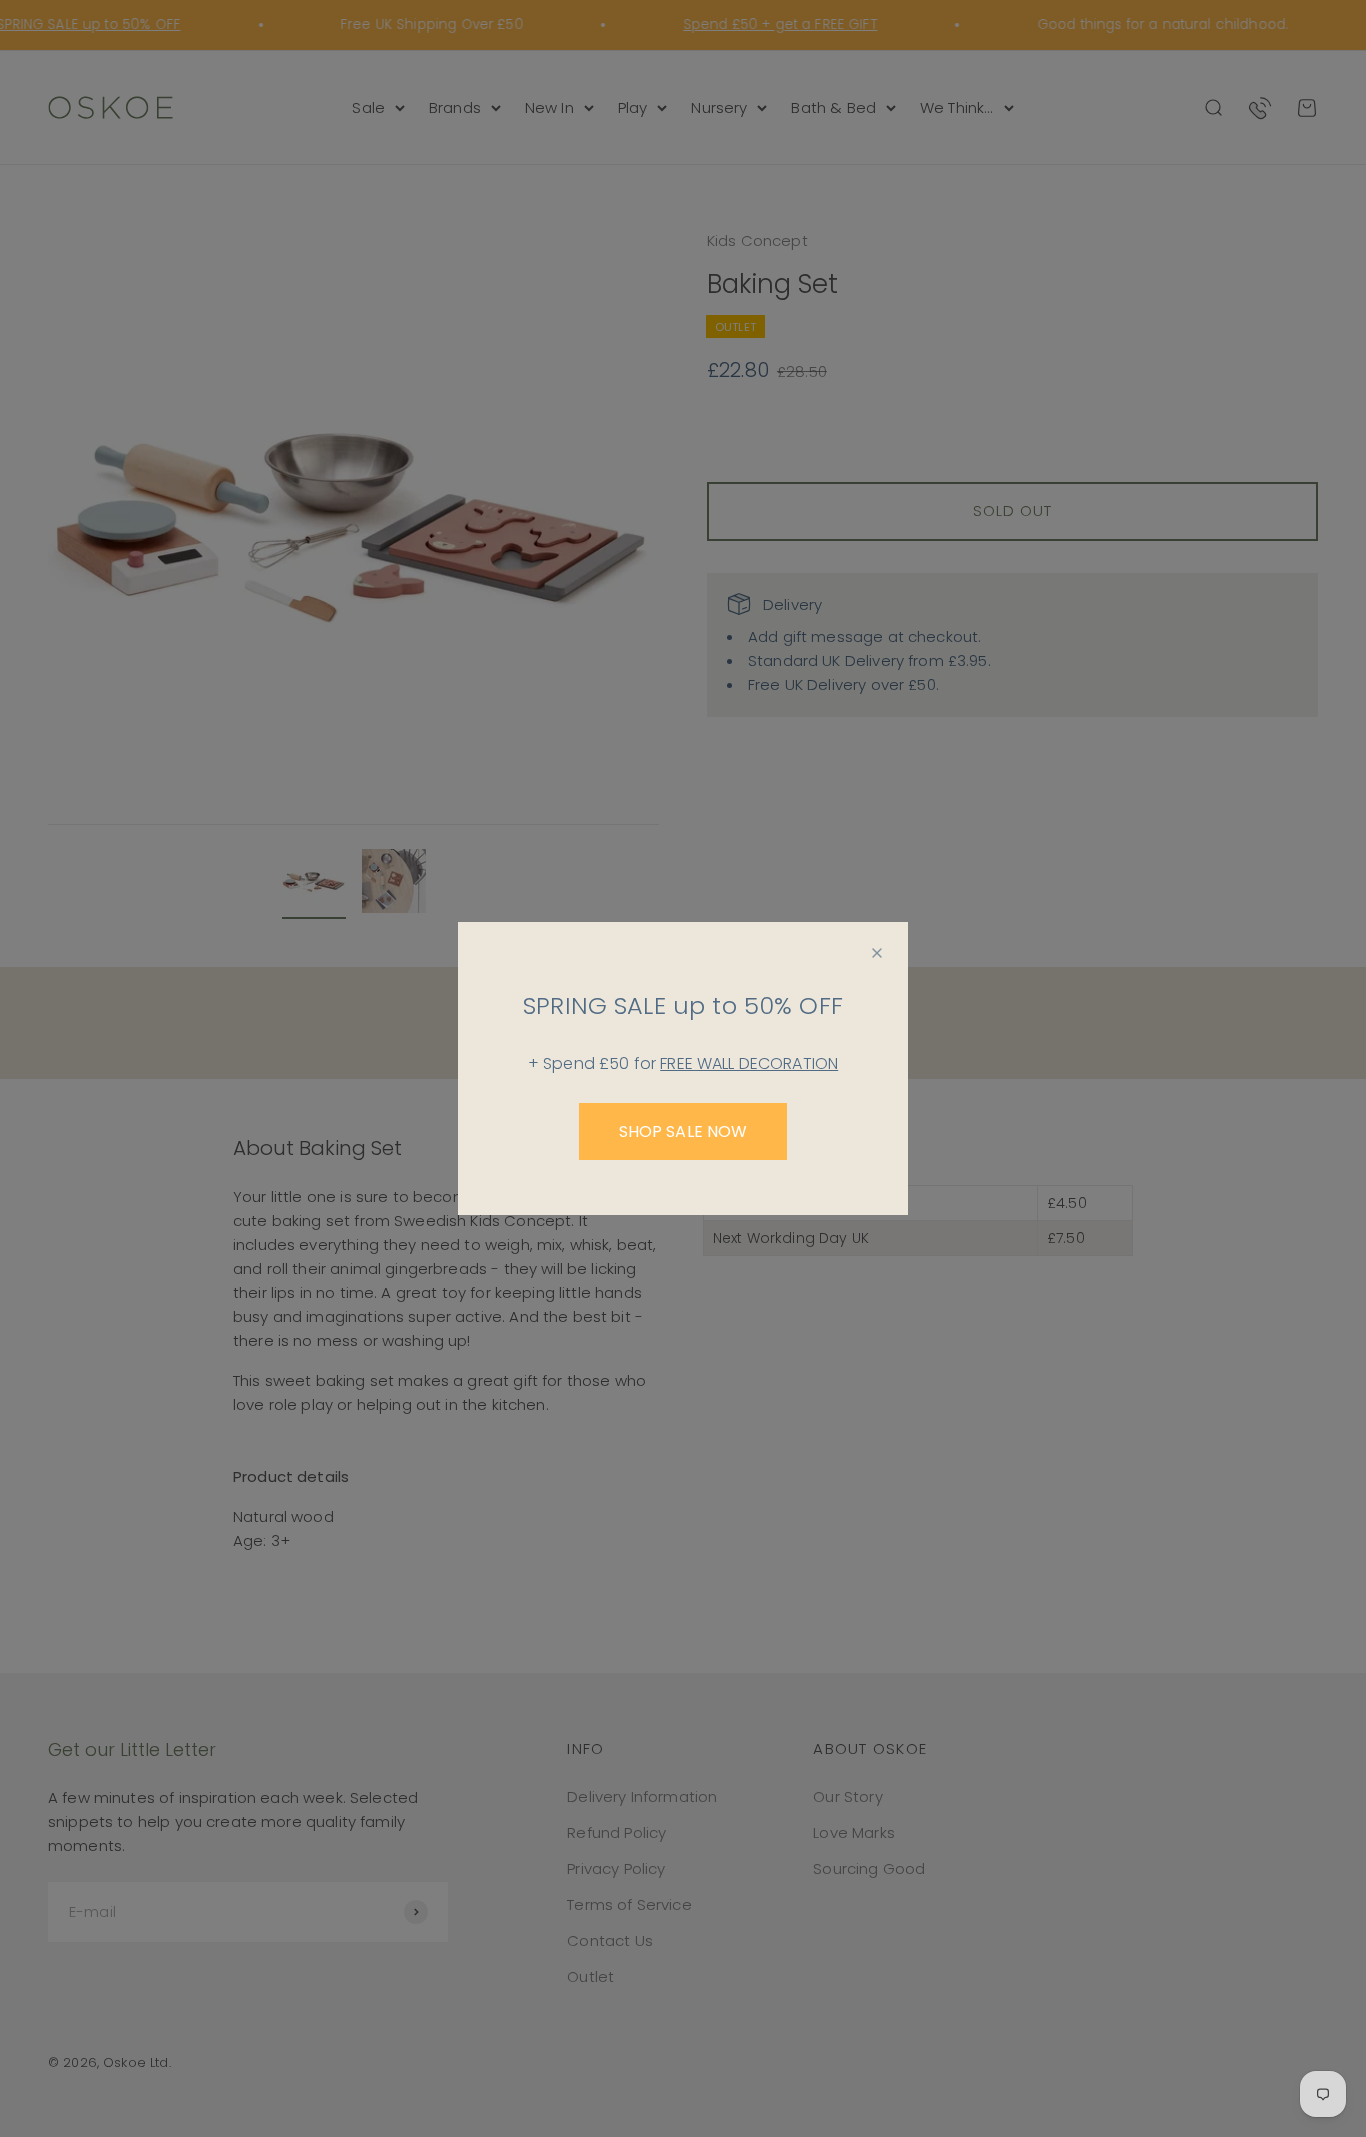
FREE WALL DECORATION (749, 1063)
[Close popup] (877, 953)
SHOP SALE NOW (683, 1131)
